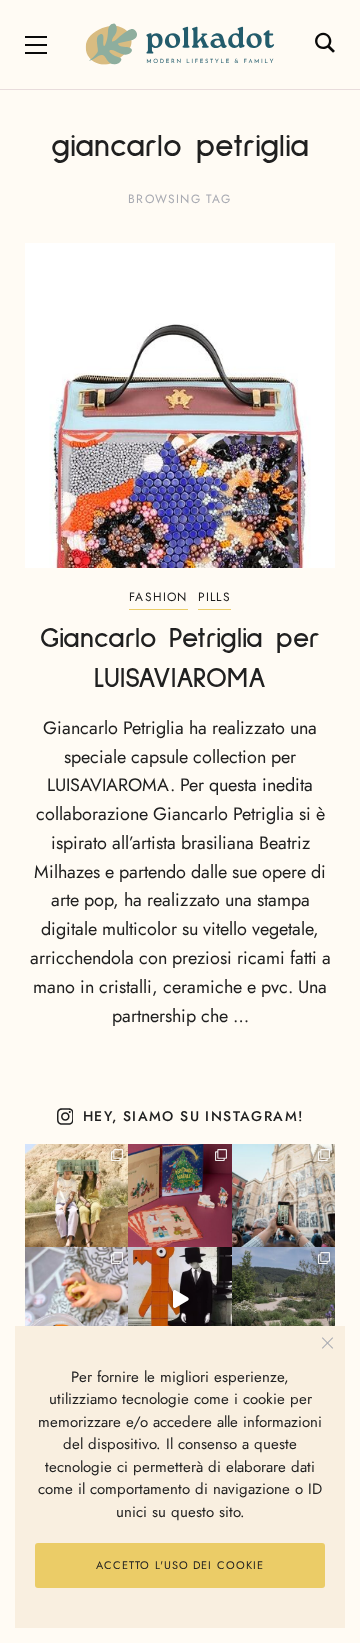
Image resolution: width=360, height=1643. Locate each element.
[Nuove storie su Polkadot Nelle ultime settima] (76, 1195)
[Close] (327, 1343)
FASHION (158, 597)
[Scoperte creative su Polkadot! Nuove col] (283, 1195)
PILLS (214, 597)
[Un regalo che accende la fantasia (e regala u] (76, 1298)
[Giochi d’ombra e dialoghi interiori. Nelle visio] (179, 1298)
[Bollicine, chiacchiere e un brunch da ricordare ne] (283, 1298)
